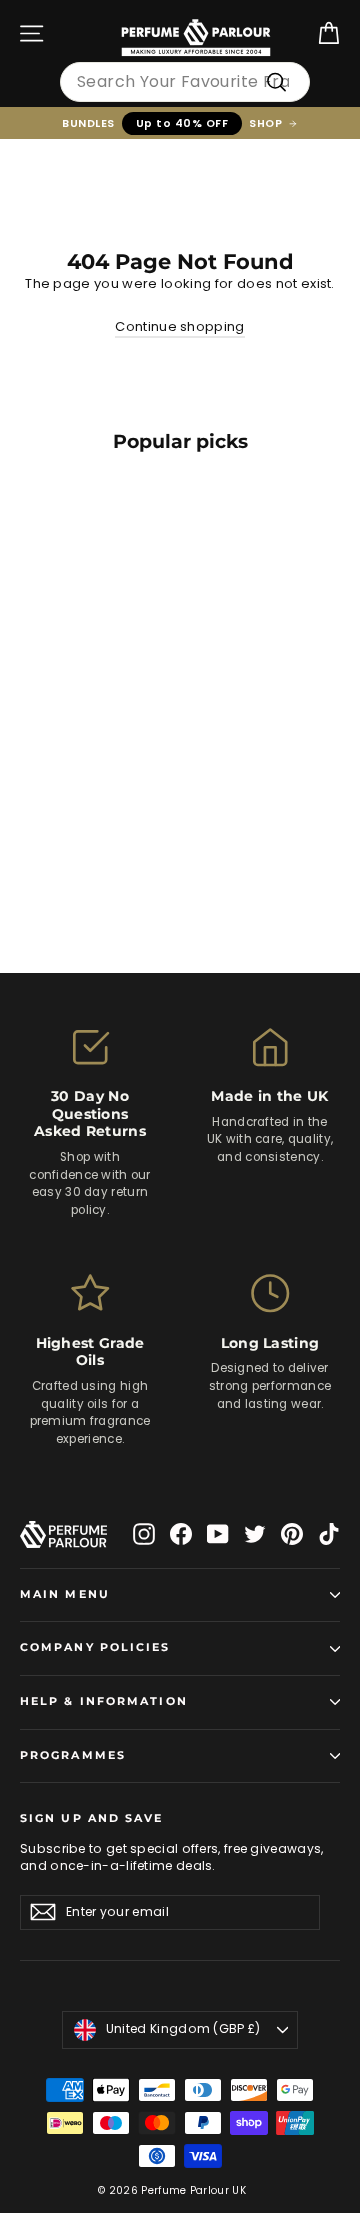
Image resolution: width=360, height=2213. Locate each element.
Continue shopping (180, 326)
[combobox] (185, 82)
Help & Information (104, 1701)
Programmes (73, 1755)
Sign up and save (92, 1818)
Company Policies (95, 1647)
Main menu (65, 1594)
